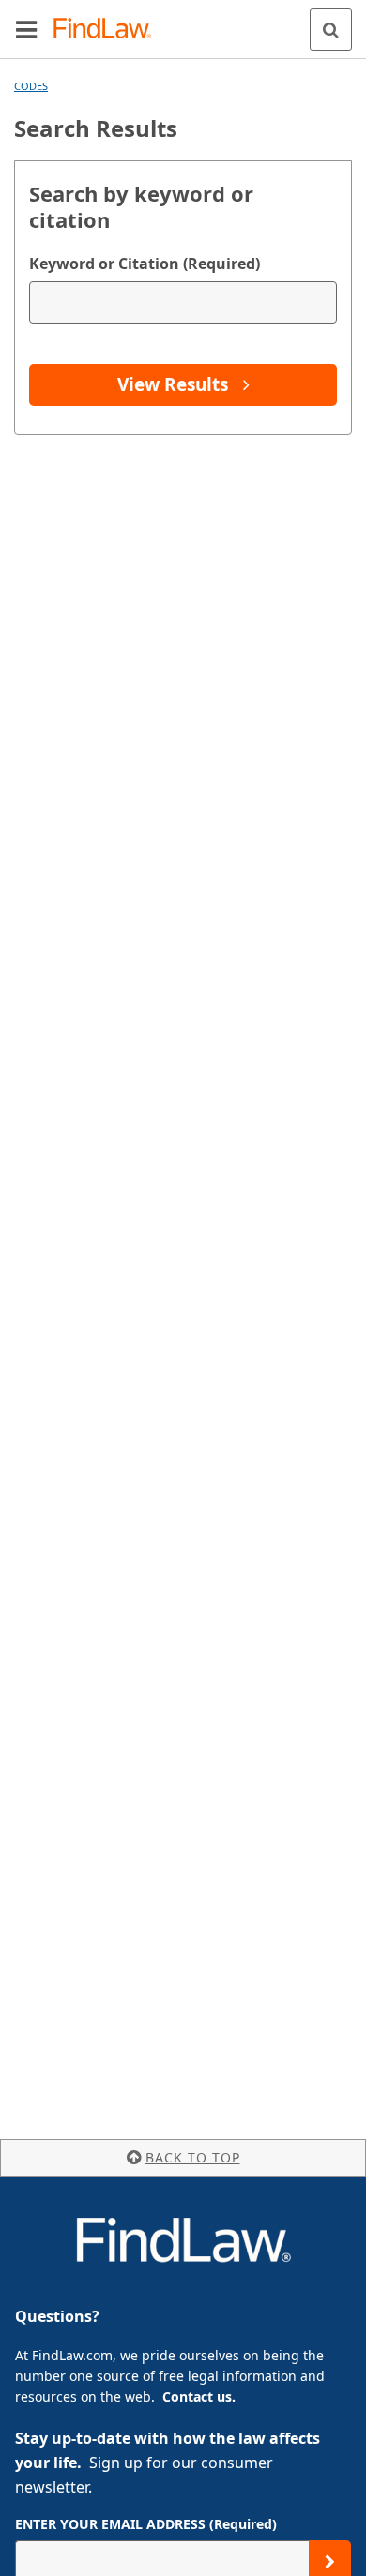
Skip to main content (183, 22)
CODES (31, 86)
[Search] (331, 30)
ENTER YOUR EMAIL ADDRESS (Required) (146, 2524)
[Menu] (26, 29)
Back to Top (193, 2157)
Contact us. (199, 2396)
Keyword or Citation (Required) (145, 264)
